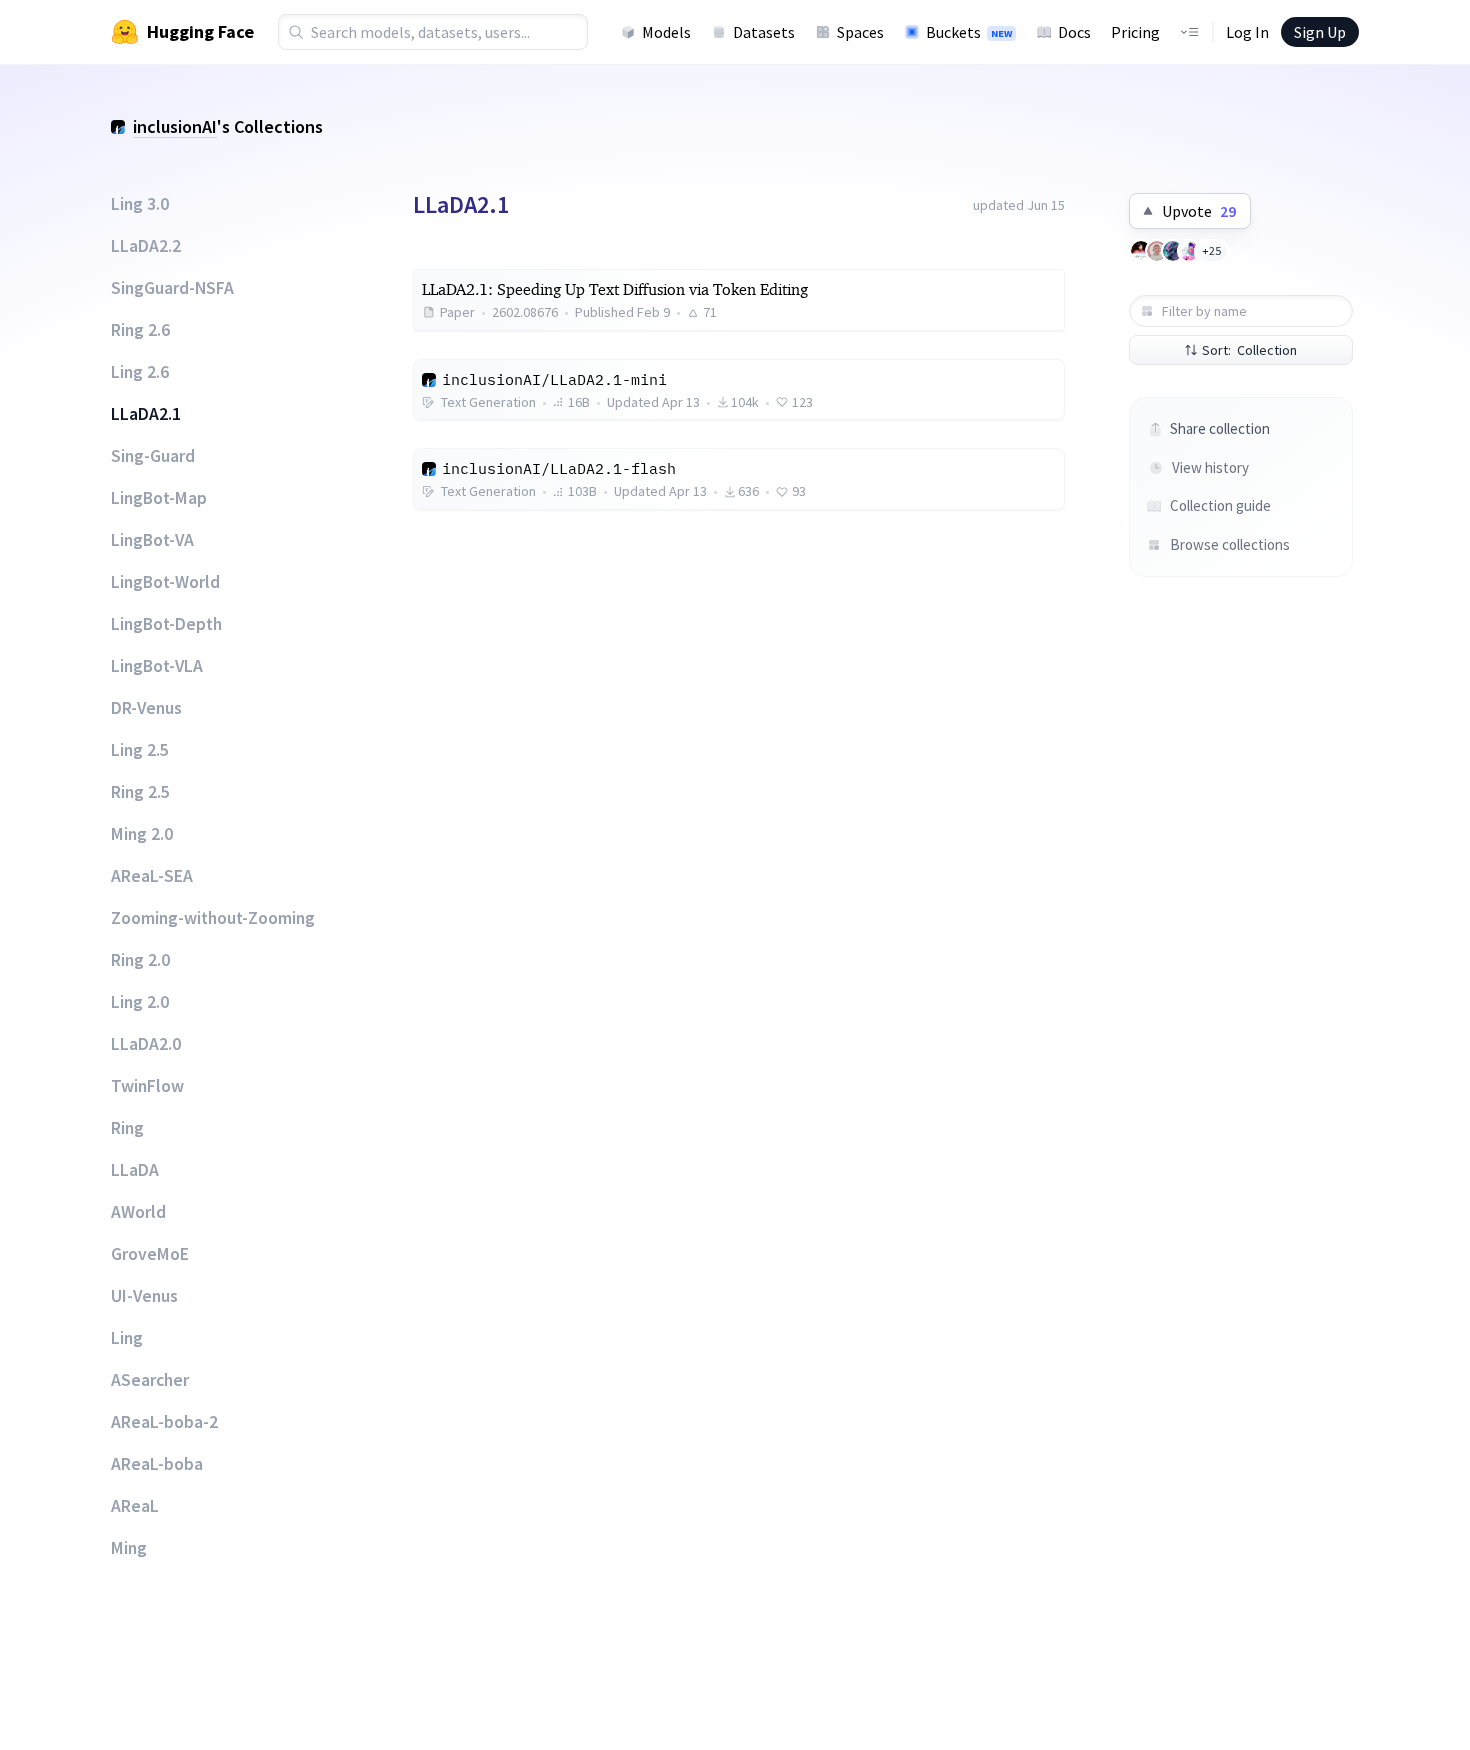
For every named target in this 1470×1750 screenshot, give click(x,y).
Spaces (860, 32)
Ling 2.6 (140, 372)
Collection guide (1220, 505)
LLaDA (135, 1170)
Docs (1074, 32)
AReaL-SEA (152, 876)
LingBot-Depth (166, 624)
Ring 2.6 (140, 330)
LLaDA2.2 (146, 246)
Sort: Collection (1249, 350)
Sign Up (1320, 32)
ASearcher (150, 1380)
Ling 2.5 (140, 750)
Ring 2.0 (140, 960)
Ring (127, 1128)
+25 (1211, 250)
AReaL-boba (157, 1464)
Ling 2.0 (140, 1002)
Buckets (969, 32)
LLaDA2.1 (146, 414)
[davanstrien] (1157, 251)
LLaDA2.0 (146, 1044)
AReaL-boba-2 (164, 1422)
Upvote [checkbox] (1199, 211)
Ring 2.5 (140, 792)
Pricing (1135, 32)
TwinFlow (147, 1086)
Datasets (764, 32)
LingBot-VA (152, 540)
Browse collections (1229, 544)
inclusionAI (175, 126)
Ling (127, 1338)
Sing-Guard (153, 456)
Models (666, 32)
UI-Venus (144, 1296)
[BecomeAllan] (1173, 251)
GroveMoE (150, 1254)
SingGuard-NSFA (172, 288)
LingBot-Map (159, 498)
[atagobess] (1189, 251)
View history (1210, 467)
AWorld (138, 1212)
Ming (129, 1548)
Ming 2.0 (142, 834)
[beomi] (1141, 251)
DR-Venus (146, 708)
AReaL (135, 1506)
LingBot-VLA (157, 666)
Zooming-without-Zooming (213, 918)
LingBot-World (165, 582)
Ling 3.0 (140, 204)
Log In (1247, 32)
